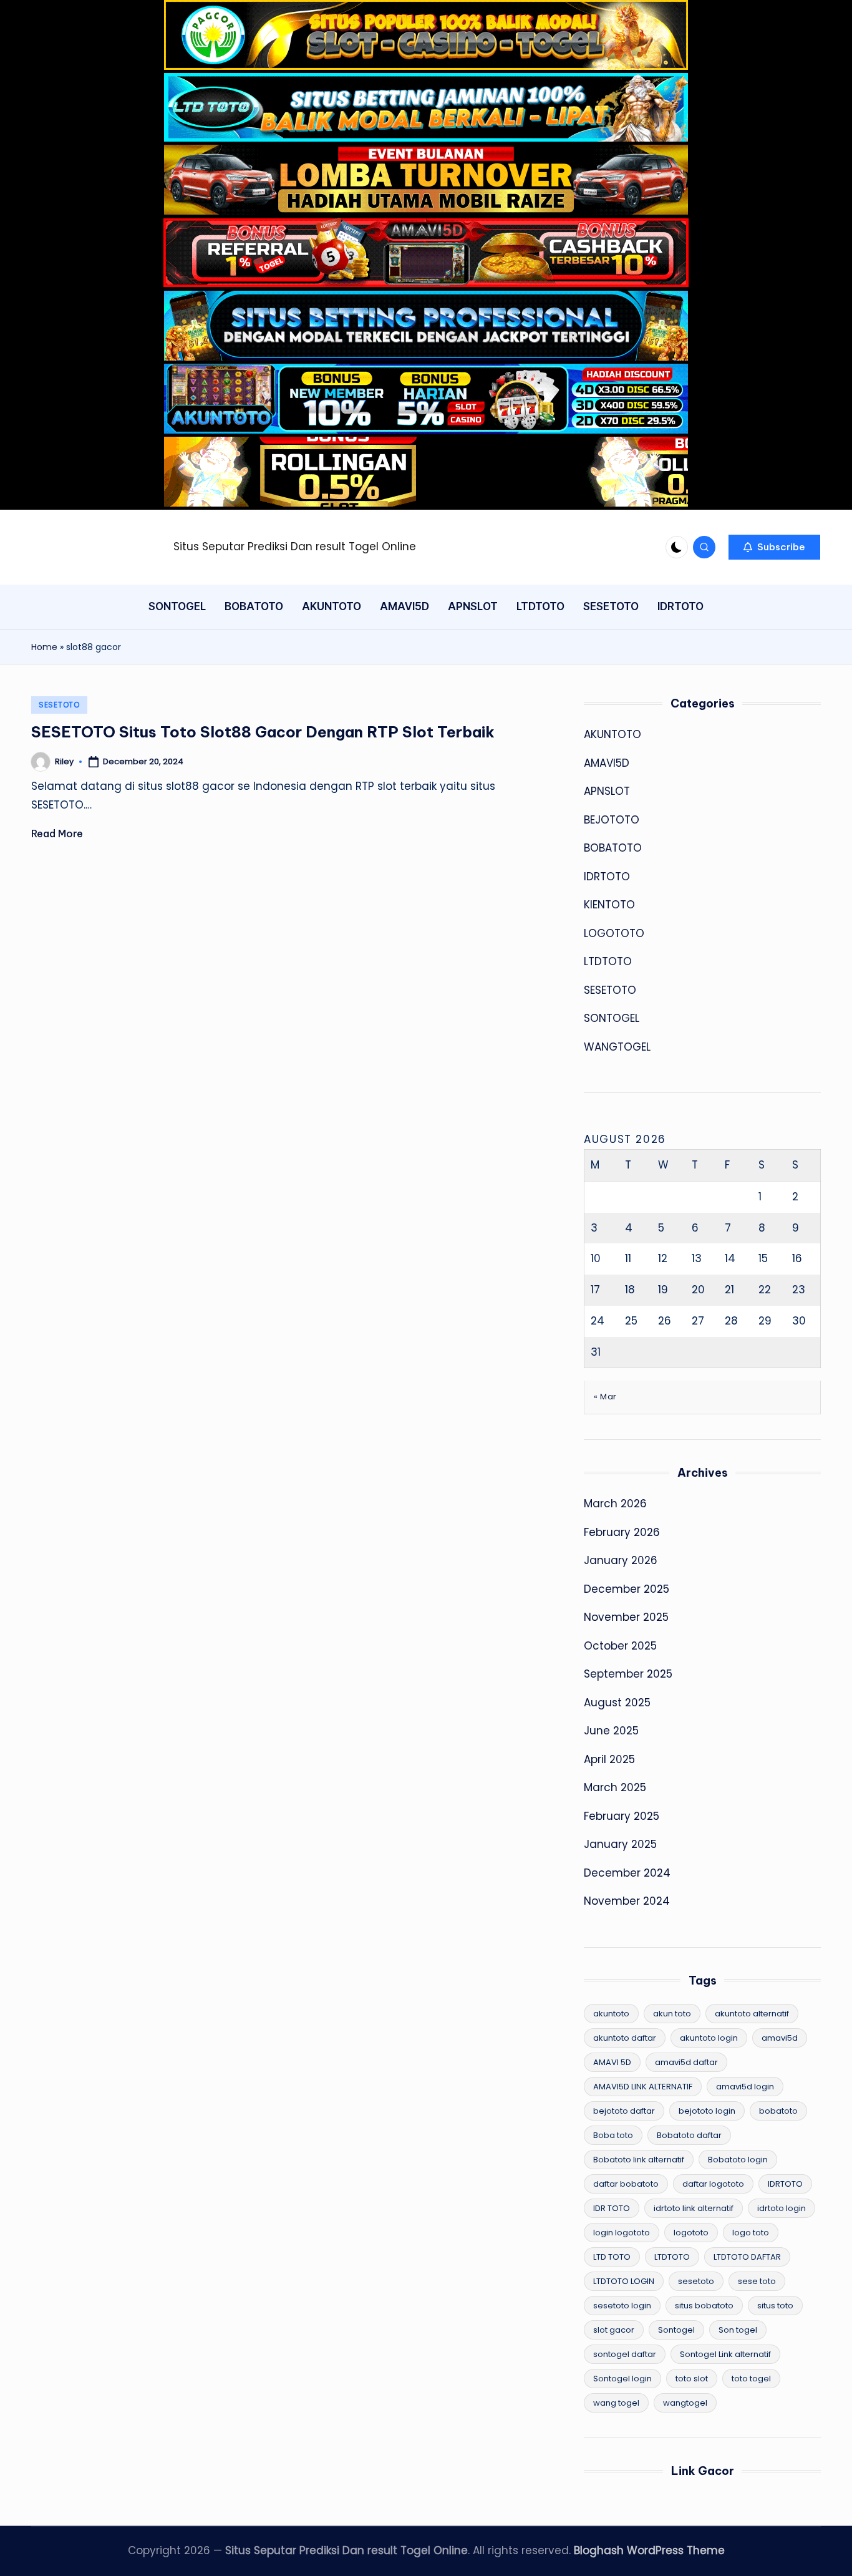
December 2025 (627, 1589)
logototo (691, 2233)
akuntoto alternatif (752, 2014)
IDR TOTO (612, 2208)
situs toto (775, 2306)
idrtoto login (782, 2208)
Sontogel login (622, 2379)
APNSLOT (607, 791)
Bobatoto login (738, 2160)
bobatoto (778, 2111)
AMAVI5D (607, 763)
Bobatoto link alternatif (639, 2160)
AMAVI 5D (612, 2062)
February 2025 (622, 1816)
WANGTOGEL (617, 1047)
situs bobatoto (704, 2306)
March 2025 (615, 1787)
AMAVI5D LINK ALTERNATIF (643, 2087)
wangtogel (685, 2403)
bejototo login (707, 2111)
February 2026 (622, 1532)
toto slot (692, 2379)
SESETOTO (59, 705)
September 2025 (628, 1674)
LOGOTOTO (614, 933)
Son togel (738, 2330)
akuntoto (611, 2014)
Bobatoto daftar (689, 2135)
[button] (774, 547)
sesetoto (696, 2281)
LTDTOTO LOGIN (624, 2281)
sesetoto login (622, 2306)
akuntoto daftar (625, 2038)
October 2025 (620, 1646)
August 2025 (617, 1703)
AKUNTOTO (612, 734)
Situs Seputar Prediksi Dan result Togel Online (295, 547)
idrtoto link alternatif (694, 2208)
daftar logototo (713, 2184)
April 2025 (609, 1759)
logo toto (751, 2233)
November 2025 (626, 1617)
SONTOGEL (612, 1018)
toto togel (751, 2379)
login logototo (622, 2233)
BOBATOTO (613, 848)
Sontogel (676, 2330)
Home (44, 647)
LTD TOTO (612, 2257)
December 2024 (627, 1873)
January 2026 (621, 1560)
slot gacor (614, 2330)
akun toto (672, 2014)
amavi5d (780, 2038)
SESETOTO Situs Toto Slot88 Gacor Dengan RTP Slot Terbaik (263, 732)
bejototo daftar (624, 2111)
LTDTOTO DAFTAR (747, 2257)
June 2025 (611, 1731)
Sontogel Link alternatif (725, 2354)
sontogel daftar (625, 2354)
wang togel (616, 2403)
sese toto (757, 2281)
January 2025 (620, 1844)
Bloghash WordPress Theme (649, 2550)
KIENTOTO (609, 905)
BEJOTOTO (612, 820)
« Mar (605, 1397)
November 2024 (627, 1901)
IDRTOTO (607, 877)
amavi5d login (745, 2087)
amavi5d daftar (686, 2062)
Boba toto (613, 2135)
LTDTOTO (608, 961)
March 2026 (615, 1504)
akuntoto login (709, 2038)
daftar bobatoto (626, 2184)
